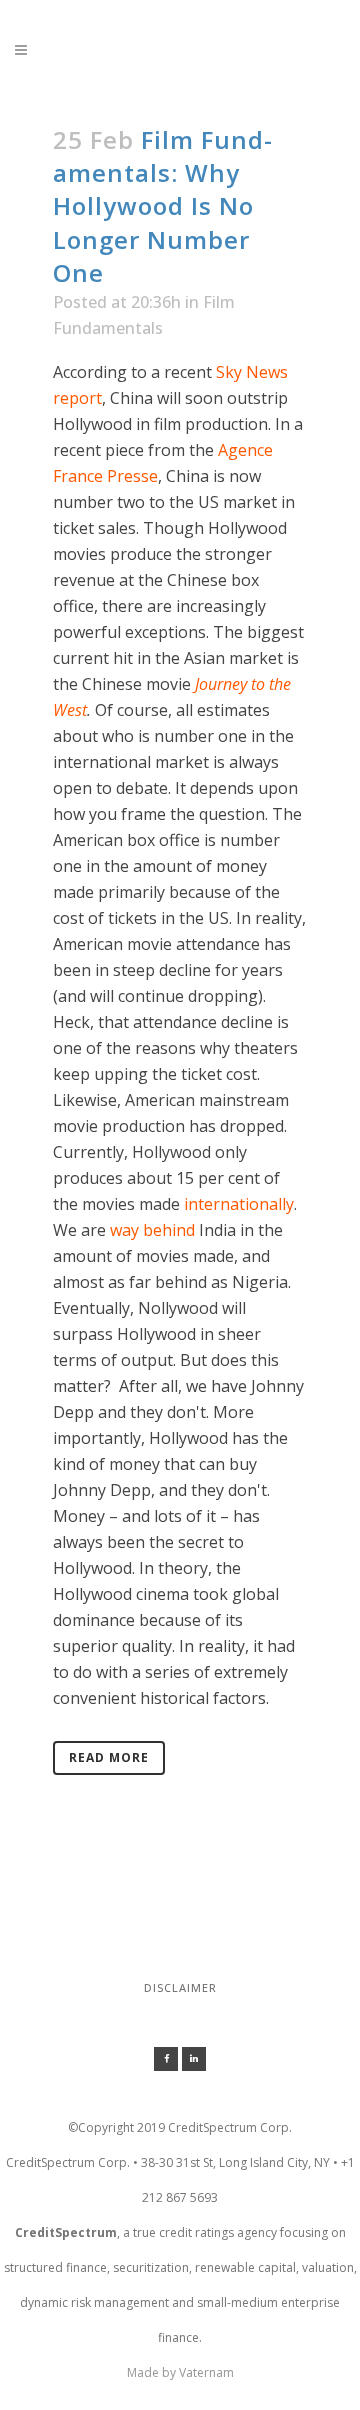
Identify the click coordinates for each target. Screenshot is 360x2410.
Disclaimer (180, 1987)
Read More (109, 1757)
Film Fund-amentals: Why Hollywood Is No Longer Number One (163, 206)
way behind (152, 1230)
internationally (239, 1204)
